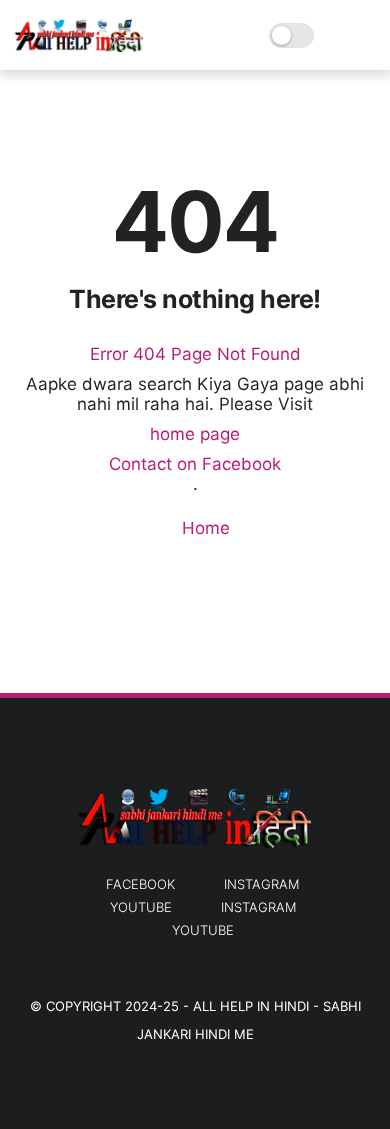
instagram (261, 884)
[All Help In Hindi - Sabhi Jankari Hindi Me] (79, 46)
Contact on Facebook (195, 464)
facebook (140, 884)
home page (195, 434)
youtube (141, 907)
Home (203, 528)
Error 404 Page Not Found (195, 354)
